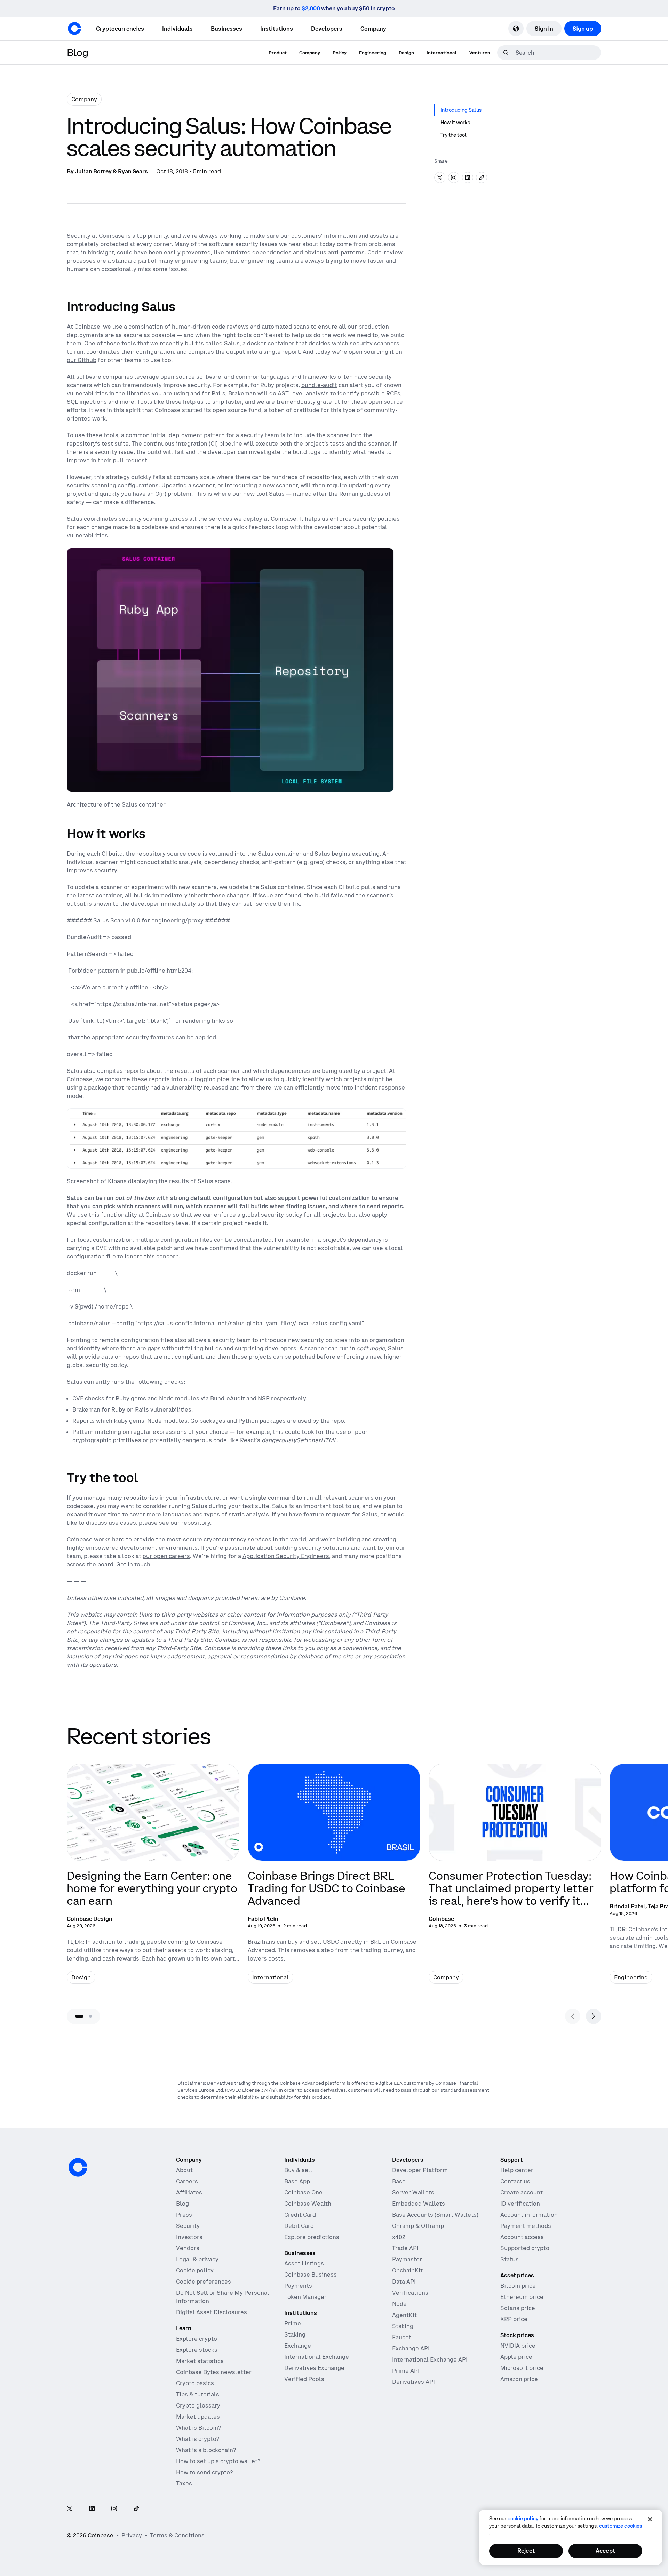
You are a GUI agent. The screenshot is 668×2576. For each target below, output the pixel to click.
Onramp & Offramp (418, 2226)
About (184, 2170)
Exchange (298, 2346)
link (114, 1021)
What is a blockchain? (206, 2450)
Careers (187, 2181)
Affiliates (189, 2192)
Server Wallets (413, 2192)
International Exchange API (430, 2359)
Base (399, 2181)
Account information (529, 2215)
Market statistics (200, 2361)
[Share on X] (440, 178)
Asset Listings (304, 2263)
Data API (404, 2282)
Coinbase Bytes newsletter (214, 2372)
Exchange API (411, 2348)
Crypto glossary (198, 2405)
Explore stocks (197, 2350)
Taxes (184, 2483)
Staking (295, 2334)
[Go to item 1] (79, 2016)
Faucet (402, 2337)
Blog (182, 2204)
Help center (517, 2170)
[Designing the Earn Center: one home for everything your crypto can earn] (153, 1879)
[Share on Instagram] (454, 178)
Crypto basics (195, 2383)
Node (399, 2304)
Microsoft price (522, 2368)
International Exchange (317, 2357)
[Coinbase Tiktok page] (136, 2509)
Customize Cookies (621, 2526)
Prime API (406, 2371)
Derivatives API (413, 2382)
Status (510, 2259)
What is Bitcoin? (198, 2428)
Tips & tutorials (198, 2394)
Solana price (518, 2308)
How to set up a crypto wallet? (218, 2461)
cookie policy (523, 2519)
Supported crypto (525, 2248)
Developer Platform (420, 2170)
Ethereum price (522, 2297)
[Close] (650, 2519)
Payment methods (526, 2226)
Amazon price (519, 2379)
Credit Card (300, 2215)
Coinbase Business (311, 2275)
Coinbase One (303, 2192)
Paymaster (407, 2259)
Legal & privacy (197, 2259)
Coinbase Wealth (308, 2204)
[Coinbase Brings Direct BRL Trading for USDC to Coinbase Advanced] (334, 1879)
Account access (522, 2237)
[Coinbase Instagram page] (114, 2509)
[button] (177, 29)
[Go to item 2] (90, 2016)
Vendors (188, 2248)
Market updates (198, 2417)
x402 (399, 2237)
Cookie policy (195, 2270)
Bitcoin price (518, 2286)
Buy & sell (298, 2170)
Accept (605, 2551)
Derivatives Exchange (314, 2368)
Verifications (410, 2293)
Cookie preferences (204, 2282)
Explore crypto (197, 2339)
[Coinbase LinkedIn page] (92, 2509)
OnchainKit (407, 2270)
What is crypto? (198, 2439)
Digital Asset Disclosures (212, 2312)
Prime (293, 2323)
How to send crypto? (204, 2472)
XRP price (514, 2319)
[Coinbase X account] (70, 2509)
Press (184, 2215)
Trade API (405, 2248)
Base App (297, 2181)
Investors (189, 2237)
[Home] (74, 29)
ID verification (520, 2204)
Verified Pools (304, 2379)
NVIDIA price (518, 2346)
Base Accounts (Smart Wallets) (435, 2215)
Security (188, 2226)
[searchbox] (557, 53)
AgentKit (404, 2315)
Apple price (516, 2357)
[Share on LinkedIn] (468, 178)
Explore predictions (312, 2237)
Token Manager (305, 2297)
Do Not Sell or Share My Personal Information (223, 2297)
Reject (526, 2551)
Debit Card (299, 2226)
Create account (522, 2192)
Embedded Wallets (419, 2204)
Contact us (515, 2181)
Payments (298, 2286)
